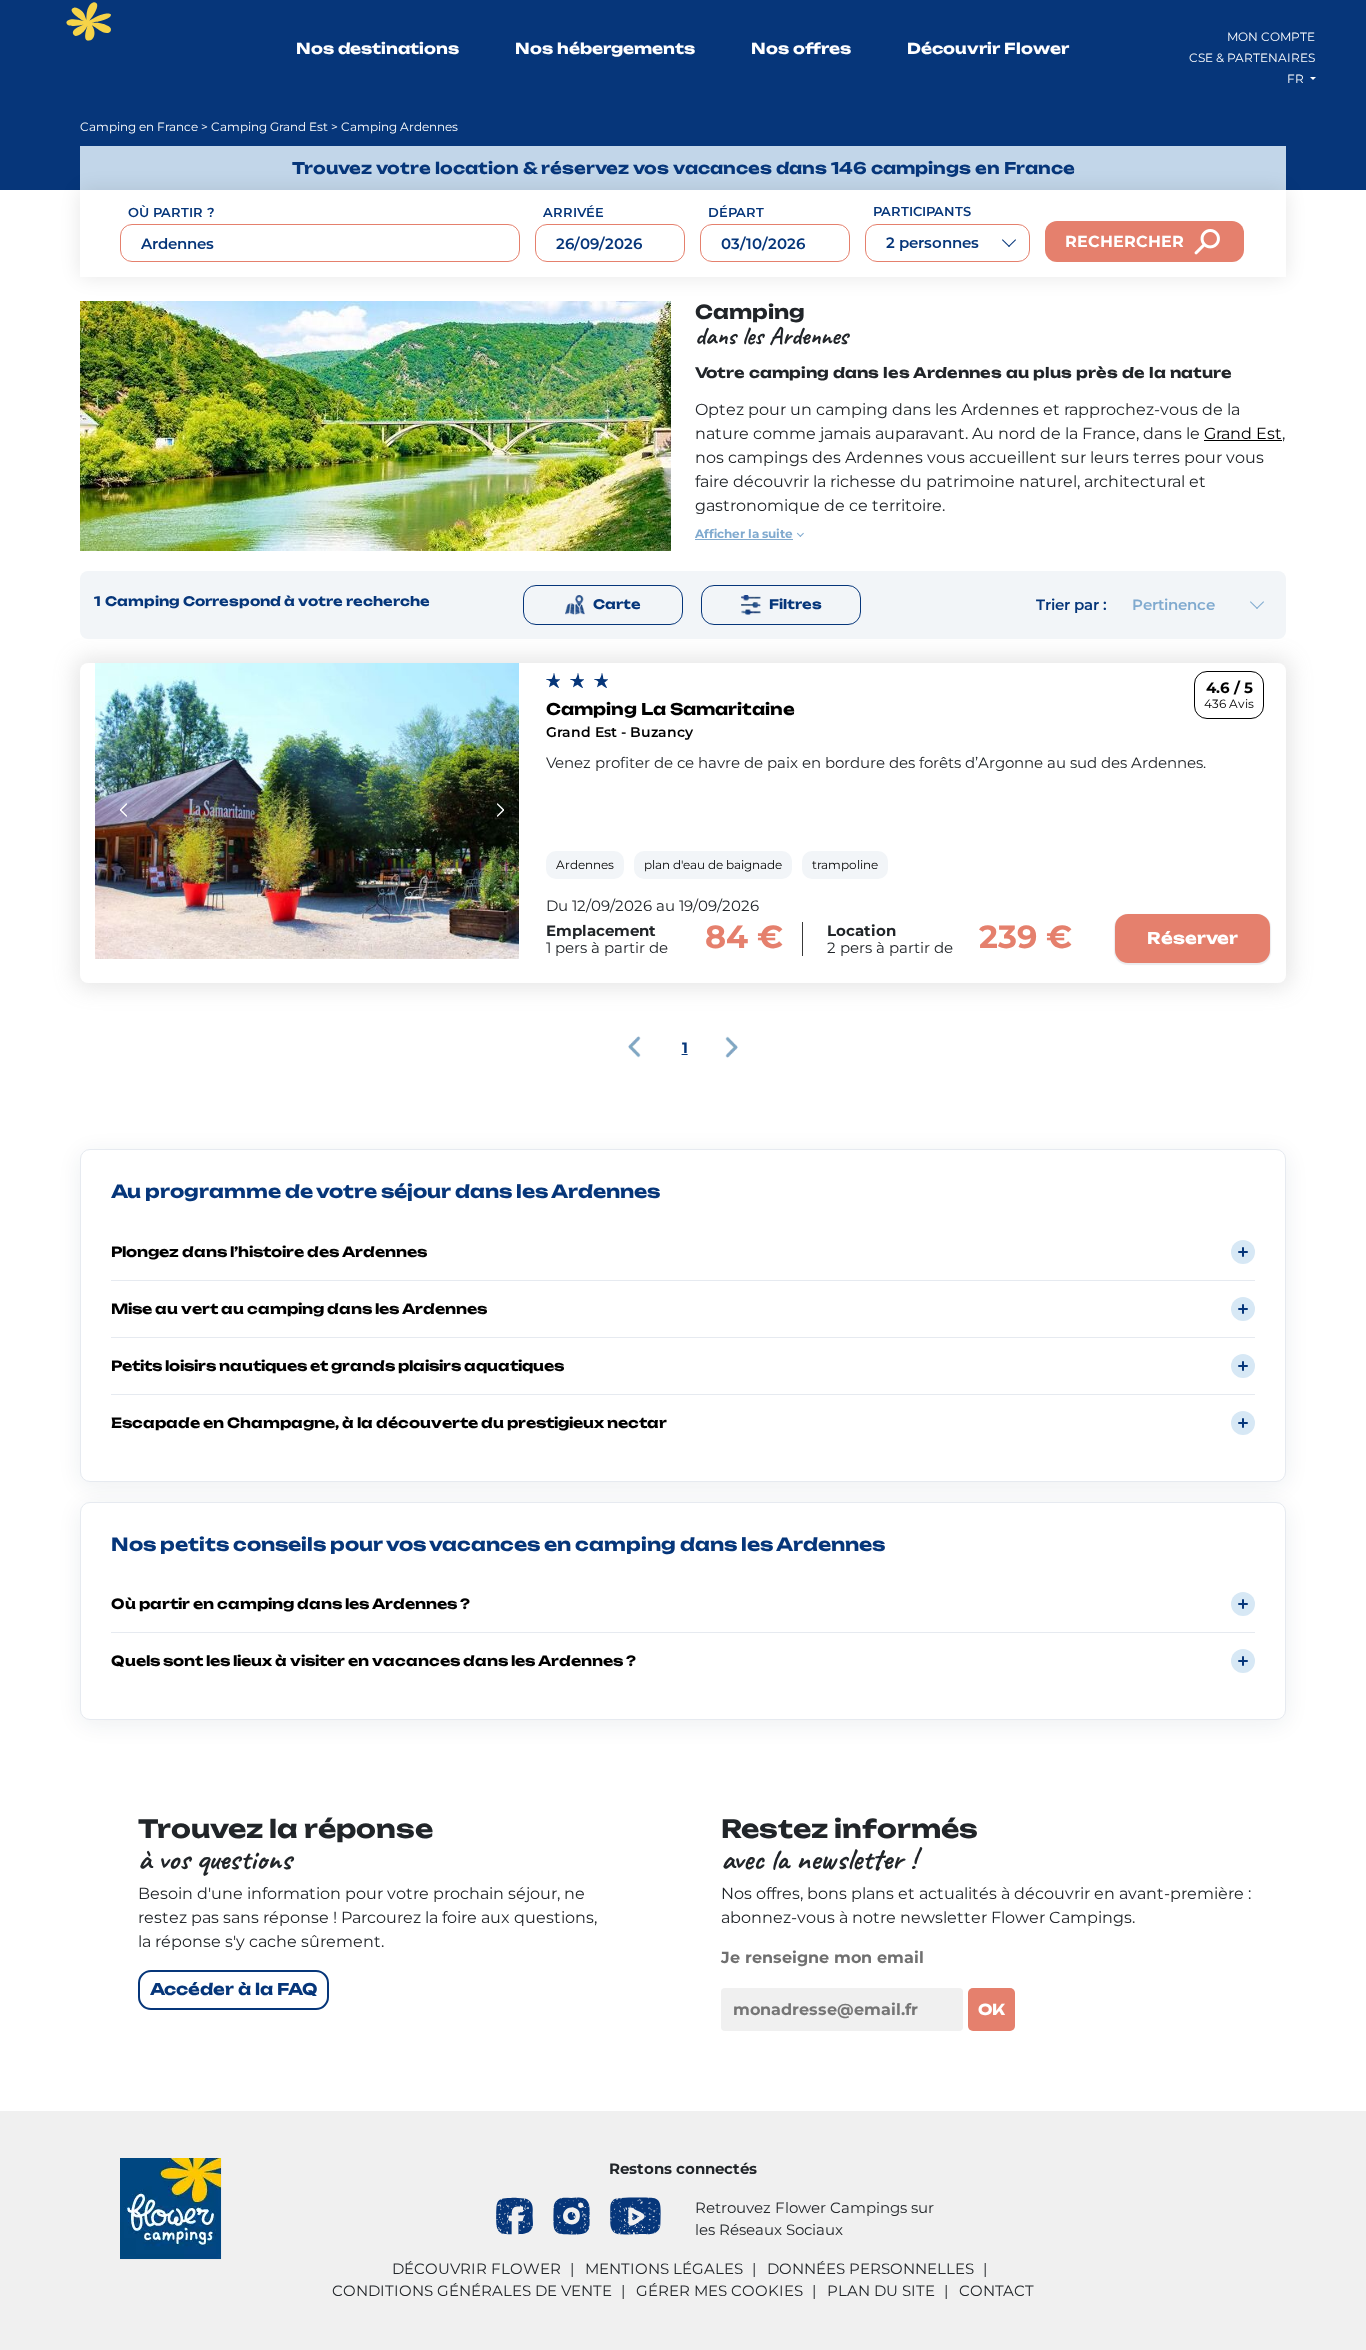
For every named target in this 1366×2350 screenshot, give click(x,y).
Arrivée (573, 212)
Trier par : (1071, 604)
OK (991, 2009)
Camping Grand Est (269, 126)
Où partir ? (171, 212)
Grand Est (1243, 433)
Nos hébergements (605, 48)
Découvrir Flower (988, 48)
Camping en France (139, 126)
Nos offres (801, 48)
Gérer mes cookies (719, 2290)
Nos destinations (377, 48)
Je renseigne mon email (822, 1957)
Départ (736, 212)
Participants (922, 211)
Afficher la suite (744, 533)
